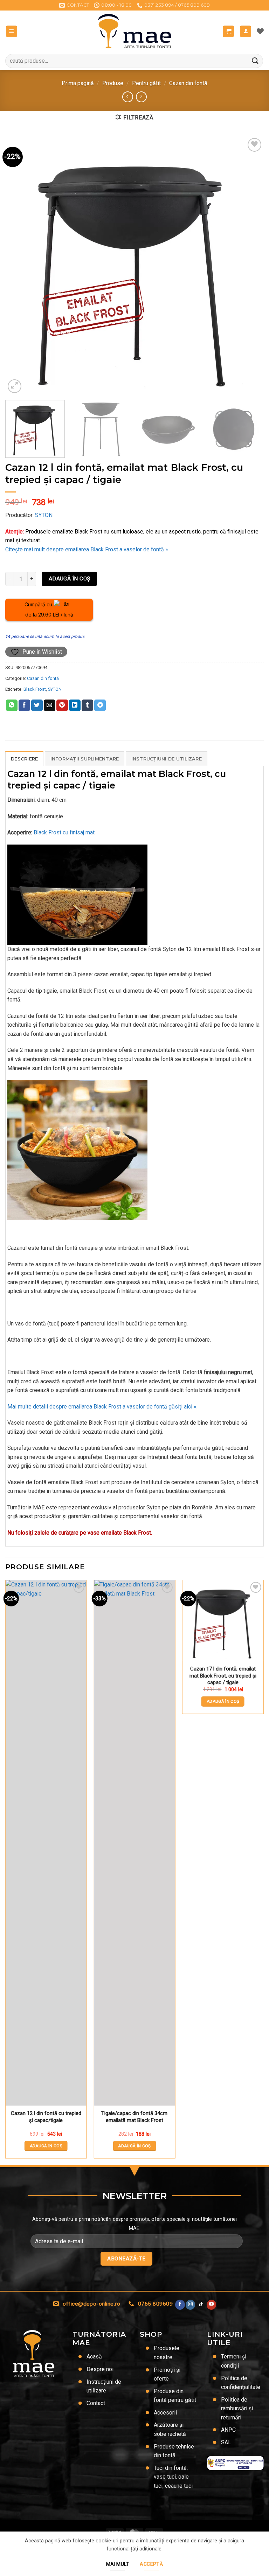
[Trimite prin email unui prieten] (50, 705)
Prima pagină (78, 83)
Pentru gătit (146, 83)
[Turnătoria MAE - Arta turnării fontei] (135, 31)
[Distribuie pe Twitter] (37, 705)
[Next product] (128, 97)
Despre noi (100, 2369)
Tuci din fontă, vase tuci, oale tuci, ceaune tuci (173, 2477)
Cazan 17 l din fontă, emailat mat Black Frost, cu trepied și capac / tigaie (223, 1676)
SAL (226, 2442)
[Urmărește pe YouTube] (211, 2305)
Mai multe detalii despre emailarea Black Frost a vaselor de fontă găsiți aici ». (102, 1407)
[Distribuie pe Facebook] (24, 705)
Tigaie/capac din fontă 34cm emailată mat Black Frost (134, 2117)
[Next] (250, 266)
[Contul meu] (246, 31)
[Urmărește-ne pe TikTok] (201, 2305)
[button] (12, 31)
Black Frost (35, 689)
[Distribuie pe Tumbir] (87, 705)
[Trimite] (255, 61)
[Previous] (19, 266)
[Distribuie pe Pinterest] (62, 705)
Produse (113, 83)
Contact (96, 2403)
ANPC (228, 2430)
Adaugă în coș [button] (46, 2146)
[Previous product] (141, 97)
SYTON (44, 515)
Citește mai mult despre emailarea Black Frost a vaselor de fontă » (87, 549)
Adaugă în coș (70, 579)
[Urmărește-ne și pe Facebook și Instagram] (190, 2305)
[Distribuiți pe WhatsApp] (12, 705)
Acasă (94, 2357)
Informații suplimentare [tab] (85, 759)
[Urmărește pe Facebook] (180, 2305)
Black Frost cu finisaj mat (64, 832)
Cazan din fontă (188, 83)
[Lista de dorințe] (260, 31)
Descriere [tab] (24, 759)
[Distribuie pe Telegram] (100, 705)
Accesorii (165, 2413)
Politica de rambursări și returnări (237, 2409)
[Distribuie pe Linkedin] (75, 705)
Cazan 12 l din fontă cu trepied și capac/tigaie (46, 2117)
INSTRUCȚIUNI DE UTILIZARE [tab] (167, 759)
